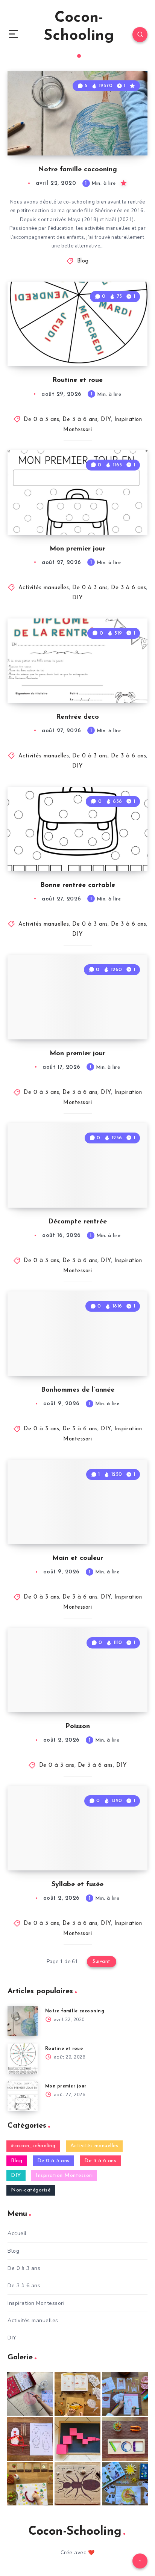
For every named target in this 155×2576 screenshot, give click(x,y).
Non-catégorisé (31, 2190)
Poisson (78, 1727)
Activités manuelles (44, 588)
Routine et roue (77, 380)
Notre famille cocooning (77, 170)
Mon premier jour (77, 549)
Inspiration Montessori (64, 2176)
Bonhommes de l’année (78, 1390)
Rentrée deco (77, 717)
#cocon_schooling (33, 2146)
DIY (106, 420)
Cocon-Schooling (79, 27)
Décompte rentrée (77, 1222)
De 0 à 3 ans (41, 420)
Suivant (102, 1961)
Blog (83, 261)
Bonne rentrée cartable (78, 885)
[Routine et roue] (23, 2059)
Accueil (17, 2233)
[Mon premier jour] (23, 2096)
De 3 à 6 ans (80, 420)
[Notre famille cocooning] (23, 2021)
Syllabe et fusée (77, 1885)
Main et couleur (78, 1558)
